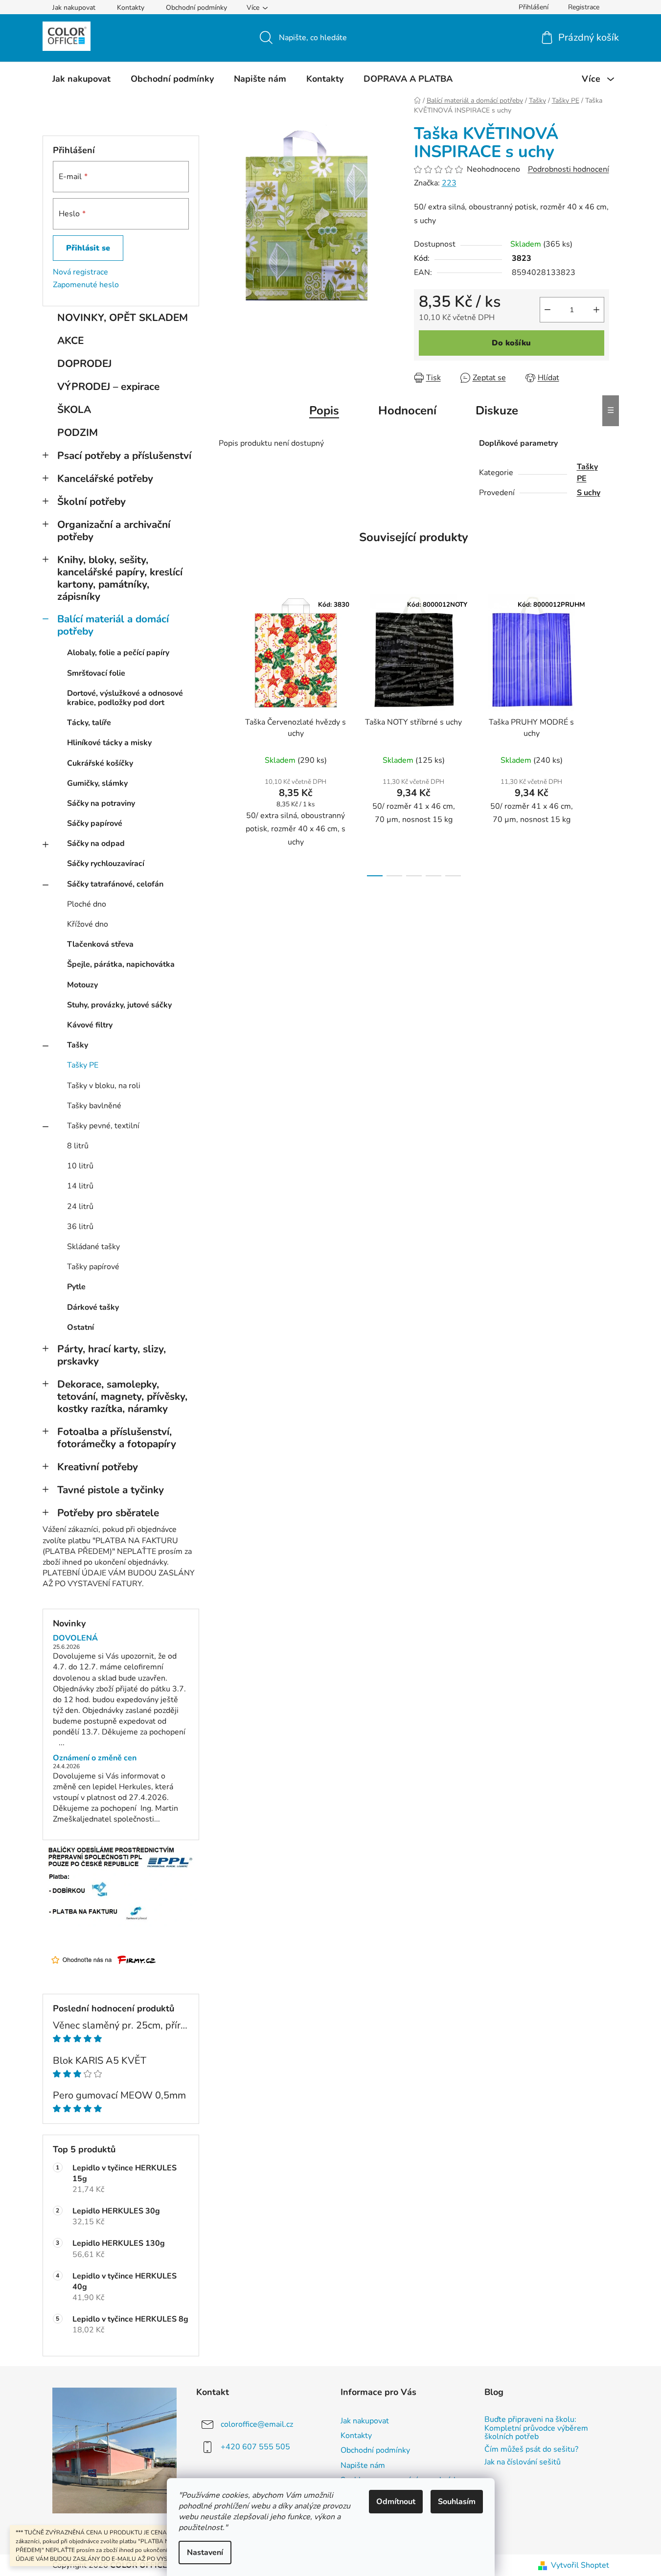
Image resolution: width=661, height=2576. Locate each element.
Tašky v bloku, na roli (104, 1086)
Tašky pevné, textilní (103, 1126)
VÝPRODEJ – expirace (108, 387)
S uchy (589, 493)
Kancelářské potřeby (105, 479)
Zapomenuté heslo (86, 285)
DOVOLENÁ (75, 1639)
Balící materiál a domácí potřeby (113, 625)
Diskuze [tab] (497, 410)
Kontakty (131, 8)
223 (449, 183)
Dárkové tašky (93, 1307)
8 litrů (78, 1146)
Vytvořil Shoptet (580, 2565)
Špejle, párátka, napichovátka (121, 964)
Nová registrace (80, 272)
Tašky (78, 1045)
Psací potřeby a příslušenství (124, 456)
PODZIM (78, 433)
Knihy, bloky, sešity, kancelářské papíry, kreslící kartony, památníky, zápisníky (120, 578)
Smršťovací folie (96, 673)
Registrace (584, 7)
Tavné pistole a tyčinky (111, 1490)
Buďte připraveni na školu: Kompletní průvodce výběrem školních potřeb (536, 2428)
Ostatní (80, 1327)
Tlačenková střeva (100, 944)
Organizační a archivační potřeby (114, 531)
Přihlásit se (88, 248)
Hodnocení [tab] (407, 410)
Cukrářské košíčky (100, 763)
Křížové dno (88, 924)
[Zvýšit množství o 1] (596, 310)
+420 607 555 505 (255, 2447)
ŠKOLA (74, 410)
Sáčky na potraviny (101, 803)
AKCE (70, 341)
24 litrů (80, 1207)
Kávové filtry (90, 1025)
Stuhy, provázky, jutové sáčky (119, 1005)
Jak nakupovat (74, 8)
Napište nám (363, 2465)
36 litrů (80, 1227)
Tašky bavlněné (94, 1106)
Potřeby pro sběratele (108, 1513)
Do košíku (511, 343)
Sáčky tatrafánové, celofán (115, 884)
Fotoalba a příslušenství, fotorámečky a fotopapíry (117, 1438)
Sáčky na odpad (96, 843)
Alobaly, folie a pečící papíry (118, 653)
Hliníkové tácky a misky (109, 743)
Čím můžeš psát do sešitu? (531, 2450)
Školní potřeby (91, 502)
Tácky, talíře (89, 723)
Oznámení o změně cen (95, 1758)
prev (227, 732)
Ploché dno (87, 904)
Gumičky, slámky (97, 783)
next (601, 732)
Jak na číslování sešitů (523, 2462)
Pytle (76, 1287)
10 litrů (80, 1166)
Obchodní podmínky (196, 8)
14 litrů (80, 1186)
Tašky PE (83, 1065)
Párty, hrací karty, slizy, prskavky (112, 1355)
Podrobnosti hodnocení (569, 169)
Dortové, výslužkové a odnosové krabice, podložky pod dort (125, 698)
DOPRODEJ (84, 364)
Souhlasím (457, 2502)
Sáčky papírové (95, 823)
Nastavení (205, 2553)
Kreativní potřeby (98, 1467)
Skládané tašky (93, 1247)
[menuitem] (81, 79)
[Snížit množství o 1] (547, 310)
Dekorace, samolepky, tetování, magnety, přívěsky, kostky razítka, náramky (122, 1396)
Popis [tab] (324, 410)
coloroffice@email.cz (257, 2424)
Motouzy (82, 985)
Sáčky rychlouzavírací (106, 864)
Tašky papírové (93, 1267)
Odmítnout (396, 2502)
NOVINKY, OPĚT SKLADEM (123, 318)
